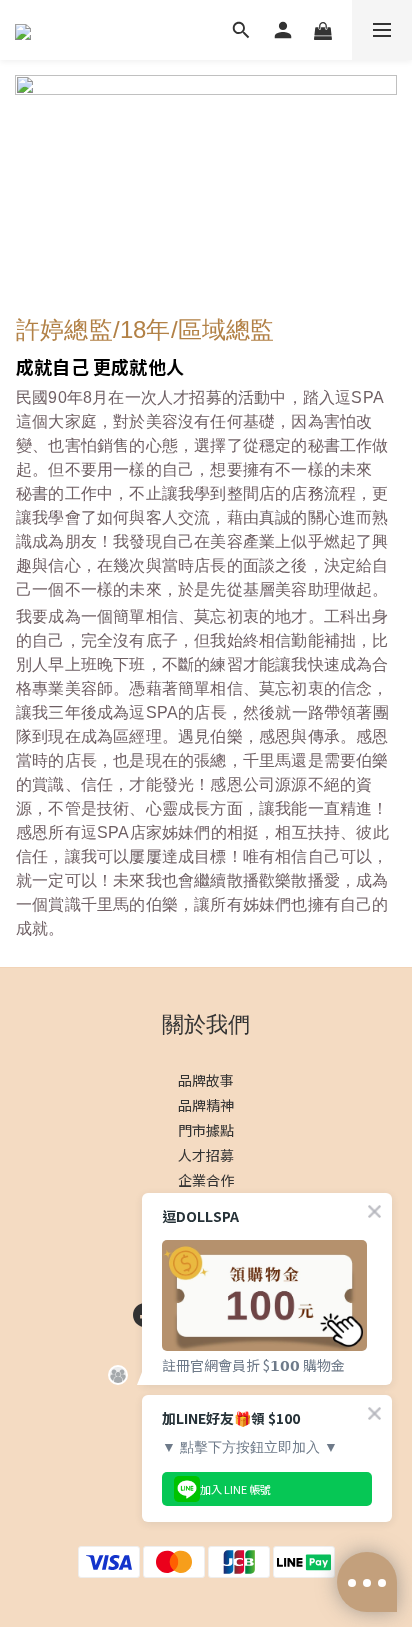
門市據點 (206, 1130)
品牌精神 (206, 1105)
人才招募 (206, 1155)
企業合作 (206, 1180)
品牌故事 (206, 1080)
